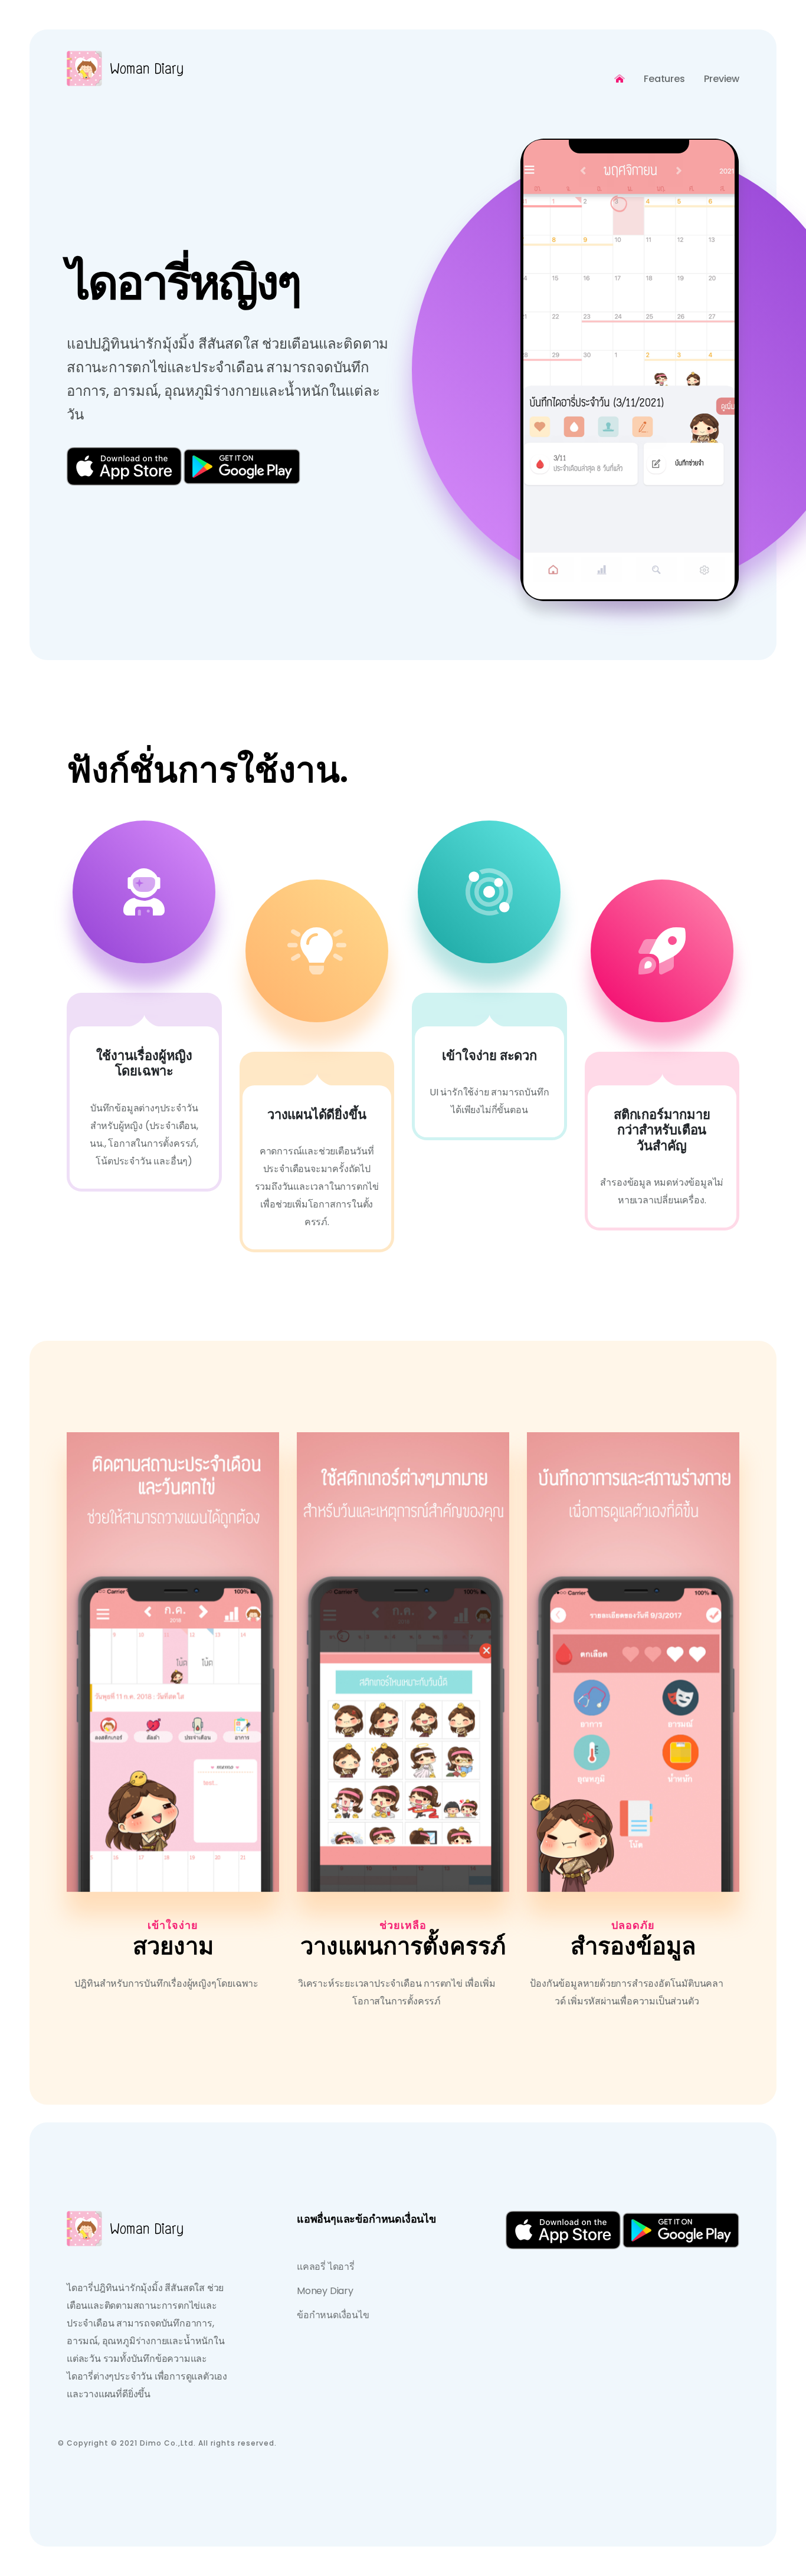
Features (664, 79)
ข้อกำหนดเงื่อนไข (333, 2315)
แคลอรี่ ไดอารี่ (326, 2267)
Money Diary (325, 2291)
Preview (722, 79)
